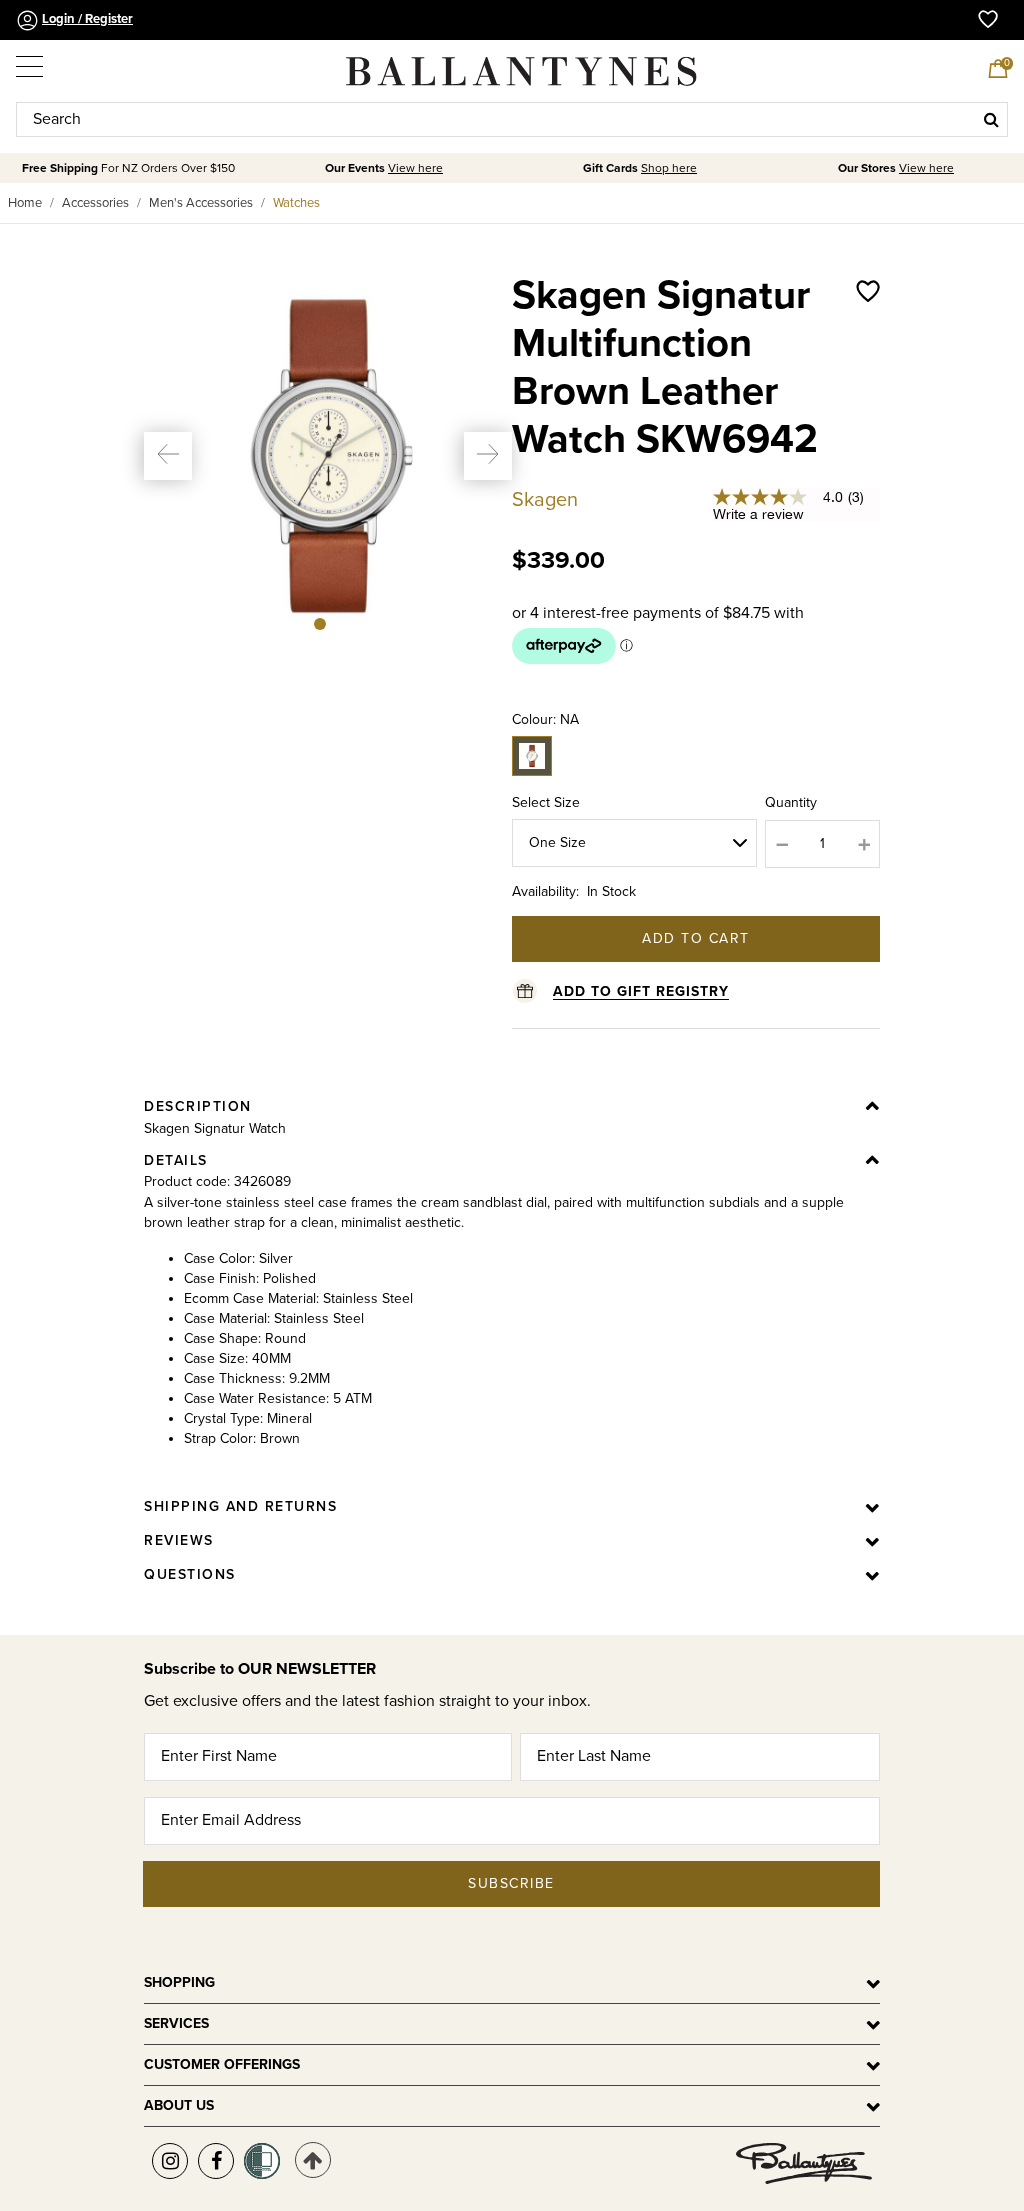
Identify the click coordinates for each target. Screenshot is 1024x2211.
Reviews (179, 1540)
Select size (546, 802)
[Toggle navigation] (31, 62)
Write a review (758, 514)
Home (25, 203)
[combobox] (512, 119)
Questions (190, 1574)
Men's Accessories (201, 203)
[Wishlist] (868, 388)
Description (198, 1106)
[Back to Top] (313, 2160)
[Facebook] (216, 2161)
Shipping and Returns (240, 1506)
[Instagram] (170, 2161)
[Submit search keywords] (991, 119)
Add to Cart (696, 938)
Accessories (95, 203)
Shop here (669, 168)
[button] (168, 456)
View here (415, 168)
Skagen (545, 500)
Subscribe (511, 1883)
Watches (296, 203)
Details (176, 1160)
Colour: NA (545, 719)
